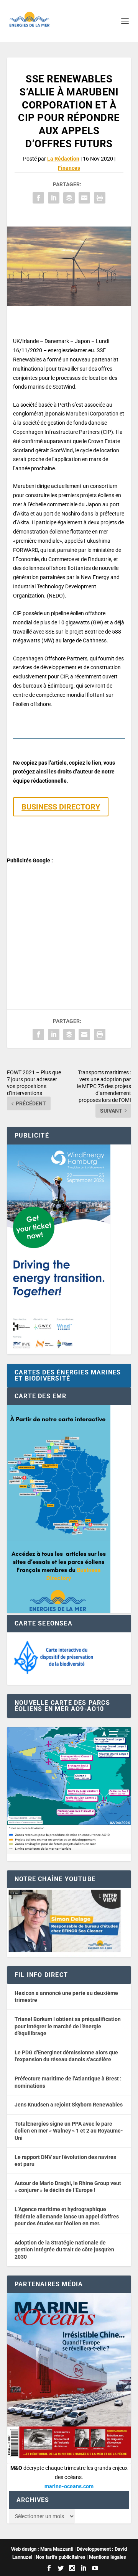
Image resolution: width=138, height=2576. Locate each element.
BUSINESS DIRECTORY (61, 807)
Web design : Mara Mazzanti (42, 2549)
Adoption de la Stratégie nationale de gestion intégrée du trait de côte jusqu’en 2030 (64, 2250)
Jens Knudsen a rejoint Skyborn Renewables (69, 2105)
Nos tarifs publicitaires (61, 2557)
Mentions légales (108, 2557)
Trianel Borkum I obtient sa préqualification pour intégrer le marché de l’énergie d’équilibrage (68, 2026)
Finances (69, 168)
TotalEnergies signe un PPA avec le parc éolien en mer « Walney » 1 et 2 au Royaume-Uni (69, 2131)
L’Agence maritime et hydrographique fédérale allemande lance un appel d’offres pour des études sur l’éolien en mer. (67, 2216)
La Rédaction (63, 159)
